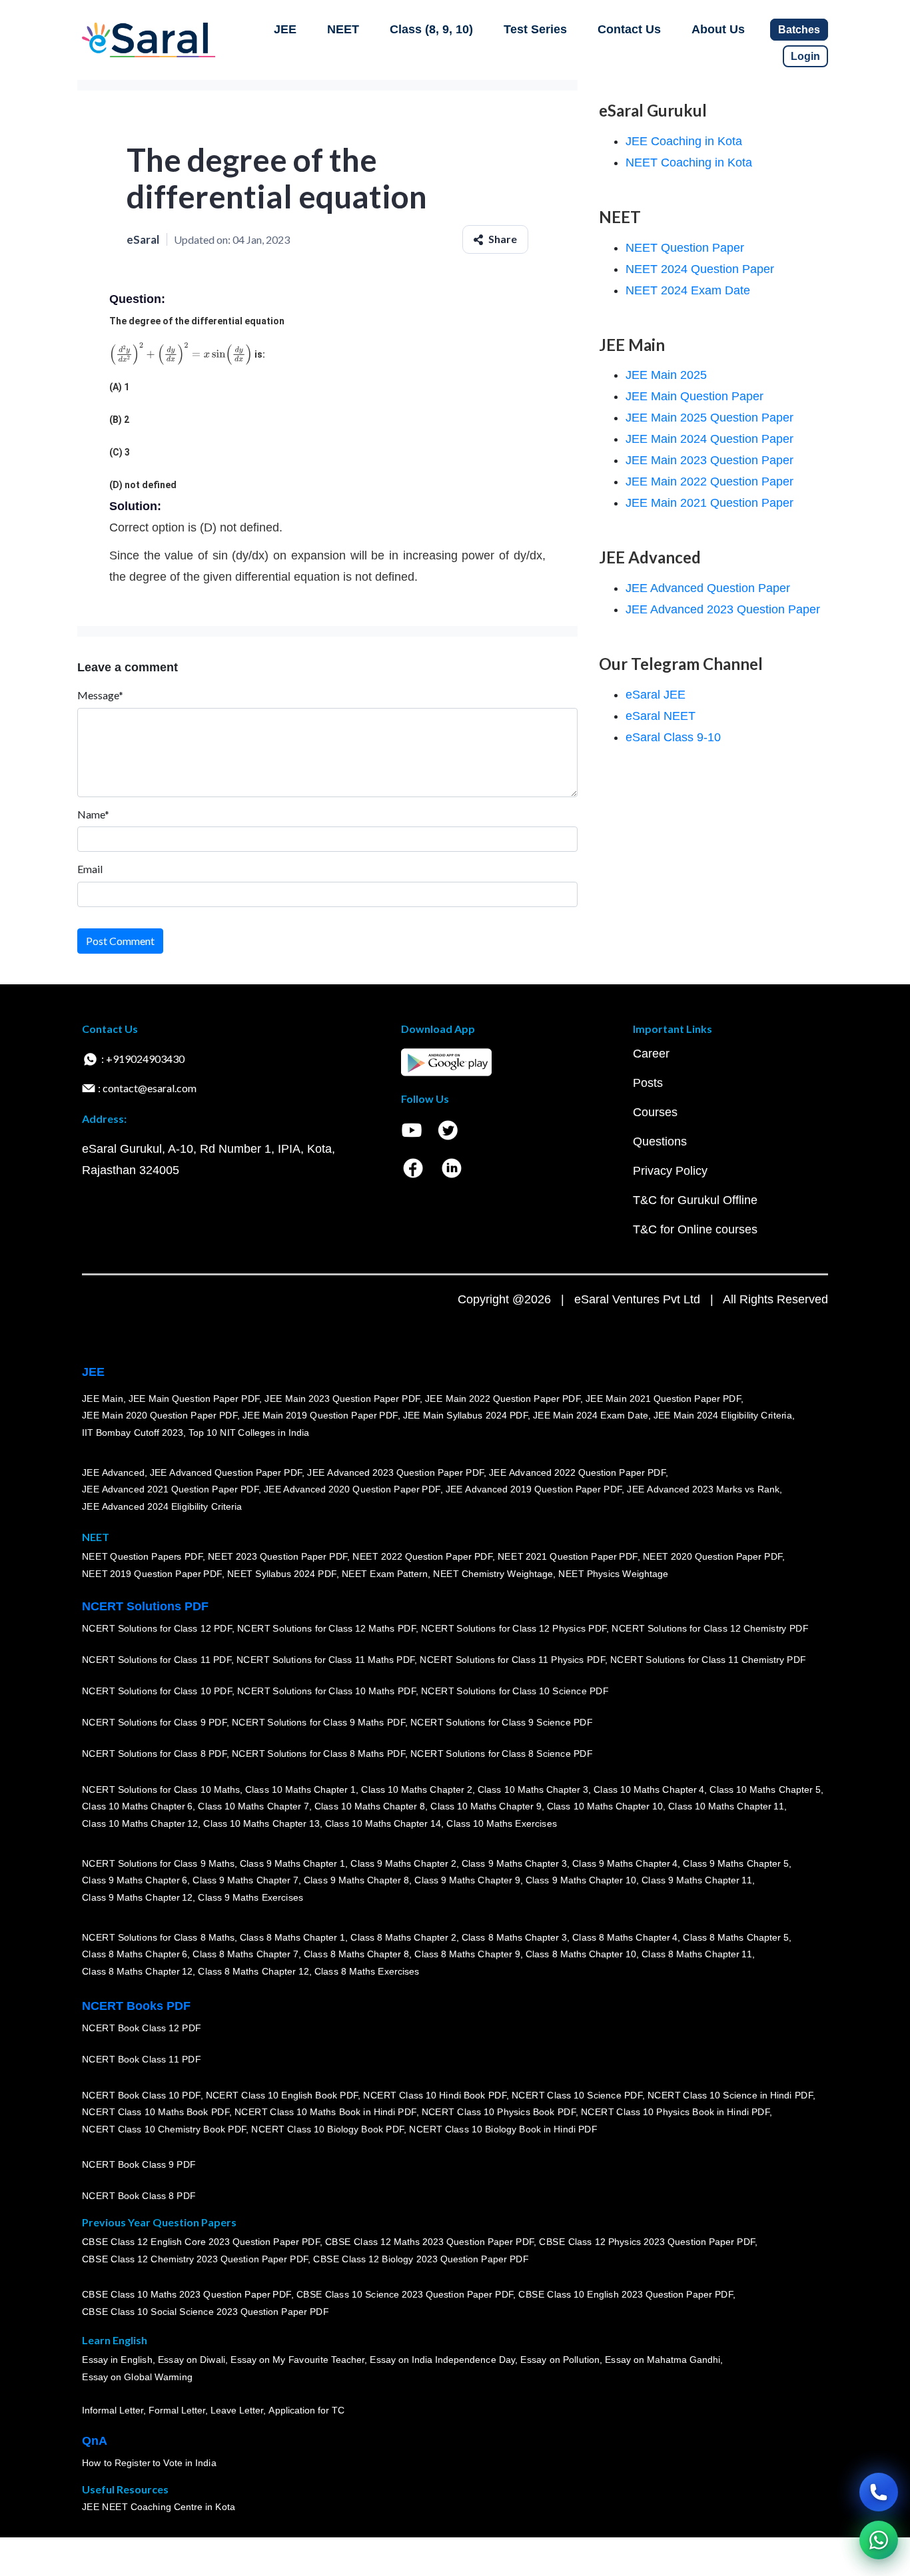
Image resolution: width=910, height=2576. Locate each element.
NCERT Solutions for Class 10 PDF (157, 1692)
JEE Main (103, 1399)
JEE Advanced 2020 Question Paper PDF (352, 1490)
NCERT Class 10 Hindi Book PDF (434, 2095)
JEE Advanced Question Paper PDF (226, 1472)
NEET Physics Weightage (613, 1574)
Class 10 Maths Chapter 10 (605, 1807)
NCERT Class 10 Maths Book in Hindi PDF (325, 2112)
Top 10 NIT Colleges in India (249, 1433)
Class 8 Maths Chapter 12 (137, 1971)
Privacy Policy (670, 1171)
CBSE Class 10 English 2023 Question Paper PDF (626, 2295)
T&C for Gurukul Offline (695, 1200)
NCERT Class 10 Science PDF (577, 2095)
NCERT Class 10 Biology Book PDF (327, 2129)
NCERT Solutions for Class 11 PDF (157, 1660)
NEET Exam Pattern (385, 1574)
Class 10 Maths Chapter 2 (416, 1789)
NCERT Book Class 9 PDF (139, 2165)
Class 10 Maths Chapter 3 (533, 1789)
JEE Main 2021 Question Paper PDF (663, 1399)
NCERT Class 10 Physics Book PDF (499, 2112)
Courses (655, 1112)
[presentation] (181, 354)
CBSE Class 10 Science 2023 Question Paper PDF (405, 2295)
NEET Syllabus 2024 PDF (282, 1574)
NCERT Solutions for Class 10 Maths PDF (326, 1692)
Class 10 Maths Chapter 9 (486, 1807)
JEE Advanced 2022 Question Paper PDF (577, 1472)
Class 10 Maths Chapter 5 (765, 1789)
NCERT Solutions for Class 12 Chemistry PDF (710, 1629)
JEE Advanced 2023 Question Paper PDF (395, 1472)
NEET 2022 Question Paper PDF (422, 1557)
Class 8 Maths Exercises (367, 1971)
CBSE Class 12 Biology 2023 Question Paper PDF (421, 2259)
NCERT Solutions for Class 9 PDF (154, 1723)
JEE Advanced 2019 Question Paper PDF (534, 1490)
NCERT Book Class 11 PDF (141, 2060)
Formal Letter (177, 2411)
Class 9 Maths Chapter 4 (625, 1863)
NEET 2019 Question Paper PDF (152, 1574)
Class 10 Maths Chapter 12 (140, 1823)
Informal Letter (113, 2411)
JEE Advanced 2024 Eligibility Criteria (162, 1506)
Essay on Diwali (192, 2360)
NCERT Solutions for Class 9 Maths (158, 1863)
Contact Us (629, 29)
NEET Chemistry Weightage (493, 1574)
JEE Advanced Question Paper (708, 588)
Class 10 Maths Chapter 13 (261, 1823)
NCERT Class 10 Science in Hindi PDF (730, 2095)
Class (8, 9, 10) (431, 29)
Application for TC (306, 2411)
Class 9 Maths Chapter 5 (735, 1863)
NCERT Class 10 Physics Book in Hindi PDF (675, 2112)
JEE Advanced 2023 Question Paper (723, 609)
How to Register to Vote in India (149, 2463)
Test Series (535, 29)
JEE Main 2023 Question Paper (709, 460)
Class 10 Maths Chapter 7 (253, 1807)
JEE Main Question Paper (694, 396)
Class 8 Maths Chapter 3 (514, 1937)
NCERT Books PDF (136, 2006)
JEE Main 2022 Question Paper (709, 482)
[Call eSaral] (879, 2492)
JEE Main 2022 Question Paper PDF (503, 1399)
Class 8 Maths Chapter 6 (135, 1955)
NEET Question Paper (685, 248)
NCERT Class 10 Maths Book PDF (156, 2112)
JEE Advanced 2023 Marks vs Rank (703, 1490)
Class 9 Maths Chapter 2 (403, 1863)
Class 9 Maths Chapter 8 (356, 1881)
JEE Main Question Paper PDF (194, 1399)
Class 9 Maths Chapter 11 (697, 1881)
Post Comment (120, 941)
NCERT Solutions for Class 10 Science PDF (515, 1692)
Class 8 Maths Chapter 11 (697, 1955)
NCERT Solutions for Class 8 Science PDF (502, 1754)
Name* (93, 814)
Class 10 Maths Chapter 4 (649, 1789)
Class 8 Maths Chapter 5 (735, 1937)
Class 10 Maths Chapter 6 (137, 1807)
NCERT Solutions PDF (145, 1606)
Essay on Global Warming (137, 2377)
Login (805, 56)
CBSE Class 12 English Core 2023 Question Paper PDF (201, 2242)
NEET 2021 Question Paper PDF (568, 1557)
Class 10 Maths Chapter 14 (383, 1823)
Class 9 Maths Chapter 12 (137, 1897)
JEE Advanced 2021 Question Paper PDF (170, 1490)
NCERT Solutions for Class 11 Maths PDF (325, 1660)
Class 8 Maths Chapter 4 (625, 1937)
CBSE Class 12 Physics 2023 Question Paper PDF (647, 2242)
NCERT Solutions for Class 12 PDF (157, 1629)
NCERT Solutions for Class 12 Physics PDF (514, 1629)
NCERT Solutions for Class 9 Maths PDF (318, 1723)
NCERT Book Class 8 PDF (139, 2196)
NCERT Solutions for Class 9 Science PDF (502, 1723)
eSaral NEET (661, 716)
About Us (718, 29)
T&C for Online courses (695, 1229)
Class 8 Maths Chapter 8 (356, 1955)
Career (651, 1054)
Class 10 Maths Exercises (502, 1823)
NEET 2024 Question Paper (700, 269)
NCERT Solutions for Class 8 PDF (154, 1754)
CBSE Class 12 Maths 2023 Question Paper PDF (430, 2242)
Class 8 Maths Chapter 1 (292, 1937)
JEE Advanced (113, 1472)
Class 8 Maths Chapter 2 (403, 1937)
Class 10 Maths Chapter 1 (300, 1789)
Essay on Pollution (560, 2360)
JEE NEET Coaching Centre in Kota (159, 2507)
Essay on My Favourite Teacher (297, 2360)
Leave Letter (237, 2411)
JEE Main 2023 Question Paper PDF (342, 1399)
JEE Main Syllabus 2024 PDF (465, 1416)
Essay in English (117, 2360)
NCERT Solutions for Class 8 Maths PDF (318, 1754)
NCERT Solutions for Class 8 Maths (158, 1937)
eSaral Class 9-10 (673, 737)
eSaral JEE (656, 695)
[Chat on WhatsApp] (879, 2540)
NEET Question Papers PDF (142, 1557)
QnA (95, 2441)
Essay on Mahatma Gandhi (663, 2360)
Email (90, 869)
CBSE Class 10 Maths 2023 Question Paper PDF (187, 2295)
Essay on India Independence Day (442, 2360)
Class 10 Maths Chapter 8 (370, 1807)
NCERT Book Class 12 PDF (142, 2029)
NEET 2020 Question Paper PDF (713, 1557)
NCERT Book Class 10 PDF (141, 2095)
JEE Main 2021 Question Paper (709, 503)
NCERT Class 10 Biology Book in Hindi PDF (503, 2129)
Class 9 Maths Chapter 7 (245, 1881)
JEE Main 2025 (666, 375)
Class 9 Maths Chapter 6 (135, 1881)
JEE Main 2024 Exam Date (591, 1416)
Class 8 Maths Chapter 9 (467, 1955)
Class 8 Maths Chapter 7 (245, 1955)
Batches (799, 30)
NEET (343, 29)
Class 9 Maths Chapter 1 (292, 1863)
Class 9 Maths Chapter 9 (467, 1881)
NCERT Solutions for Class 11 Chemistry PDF (708, 1660)
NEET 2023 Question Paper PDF (278, 1557)
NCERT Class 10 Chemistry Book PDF (164, 2129)
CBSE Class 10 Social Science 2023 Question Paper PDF (205, 2312)
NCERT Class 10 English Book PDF (282, 2095)
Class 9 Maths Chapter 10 (581, 1881)
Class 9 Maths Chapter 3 (514, 1863)
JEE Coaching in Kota (684, 141)
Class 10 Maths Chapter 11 (726, 1807)
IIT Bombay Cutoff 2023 (133, 1433)
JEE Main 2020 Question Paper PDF (160, 1416)
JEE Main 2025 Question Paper (709, 418)
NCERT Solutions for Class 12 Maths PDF (326, 1629)
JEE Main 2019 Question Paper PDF (320, 1416)
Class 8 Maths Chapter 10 (581, 1955)
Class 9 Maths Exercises (250, 1897)
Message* (100, 695)
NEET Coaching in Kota (689, 162)
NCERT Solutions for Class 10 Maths (161, 1789)
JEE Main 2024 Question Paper (709, 439)
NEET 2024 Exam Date (688, 290)
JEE (285, 29)
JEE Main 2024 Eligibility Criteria (723, 1416)
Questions (660, 1141)
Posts (648, 1083)
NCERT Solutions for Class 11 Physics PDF (512, 1660)
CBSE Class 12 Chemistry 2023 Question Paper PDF (195, 2259)
